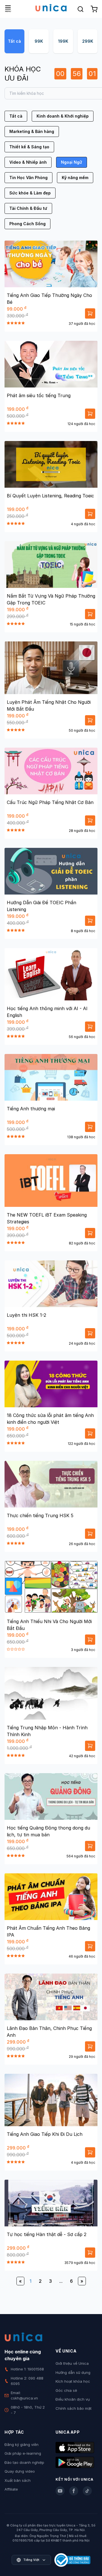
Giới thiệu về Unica (72, 2363)
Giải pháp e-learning (23, 2453)
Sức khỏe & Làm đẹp (30, 193)
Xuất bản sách (18, 2480)
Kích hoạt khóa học (73, 2381)
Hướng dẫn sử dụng (73, 2372)
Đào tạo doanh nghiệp (24, 2462)
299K (88, 41)
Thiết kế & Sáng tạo (29, 147)
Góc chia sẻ (66, 2390)
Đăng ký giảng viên (22, 2444)
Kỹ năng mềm (75, 178)
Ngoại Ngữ (72, 162)
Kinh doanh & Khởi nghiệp (63, 116)
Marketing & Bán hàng (32, 131)
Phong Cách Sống (27, 224)
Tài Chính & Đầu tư (28, 208)
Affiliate (11, 2489)
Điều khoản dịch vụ (73, 2399)
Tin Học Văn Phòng (28, 178)
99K (39, 41)
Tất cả (14, 41)
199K (63, 41)
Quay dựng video (20, 2471)
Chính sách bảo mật (74, 2408)
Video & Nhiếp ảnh (28, 162)
